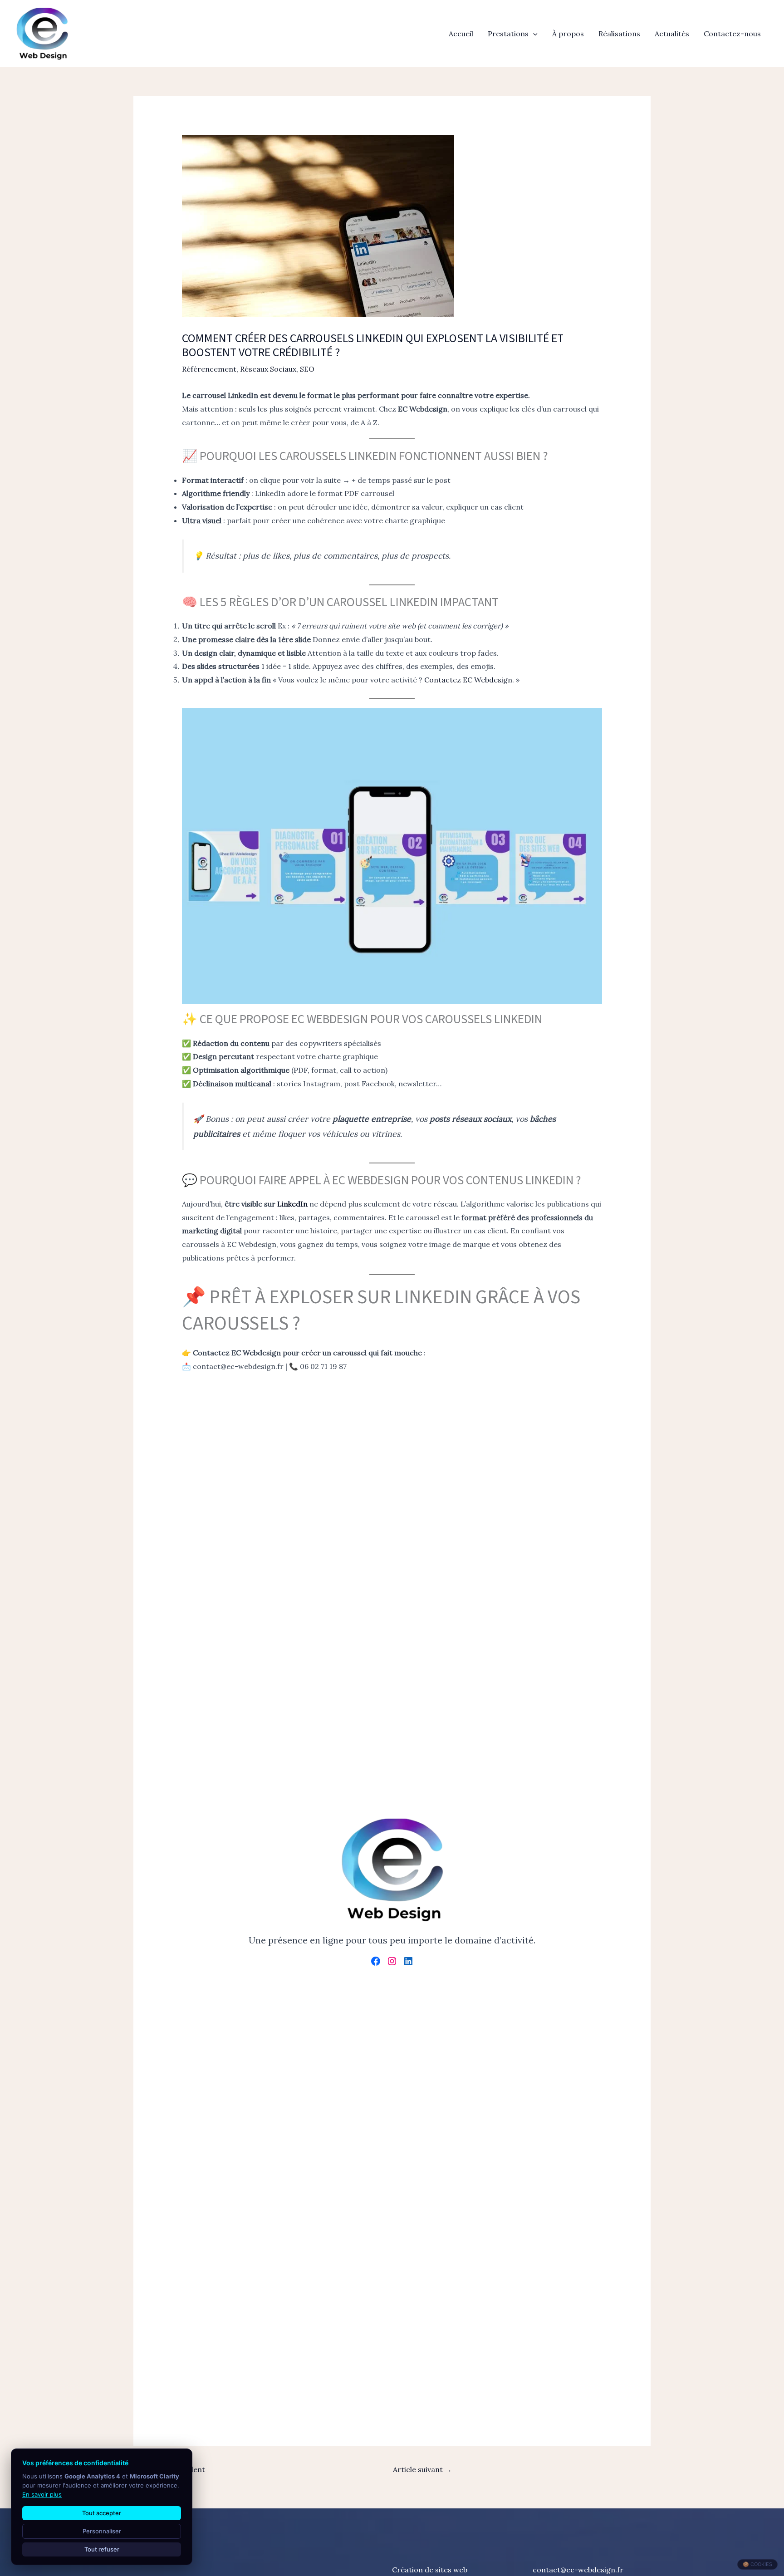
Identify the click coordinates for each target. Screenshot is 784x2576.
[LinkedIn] (408, 1961)
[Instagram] (392, 1961)
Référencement (209, 369)
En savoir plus (42, 2494)
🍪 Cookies (757, 2564)
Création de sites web (430, 2570)
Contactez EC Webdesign (468, 680)
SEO (307, 369)
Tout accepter (102, 2513)
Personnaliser (102, 2531)
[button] (533, 34)
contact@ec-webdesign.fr (578, 2570)
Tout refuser (102, 2549)
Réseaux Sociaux (268, 369)
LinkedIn (292, 1204)
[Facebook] (376, 1961)
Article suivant (422, 2469)
